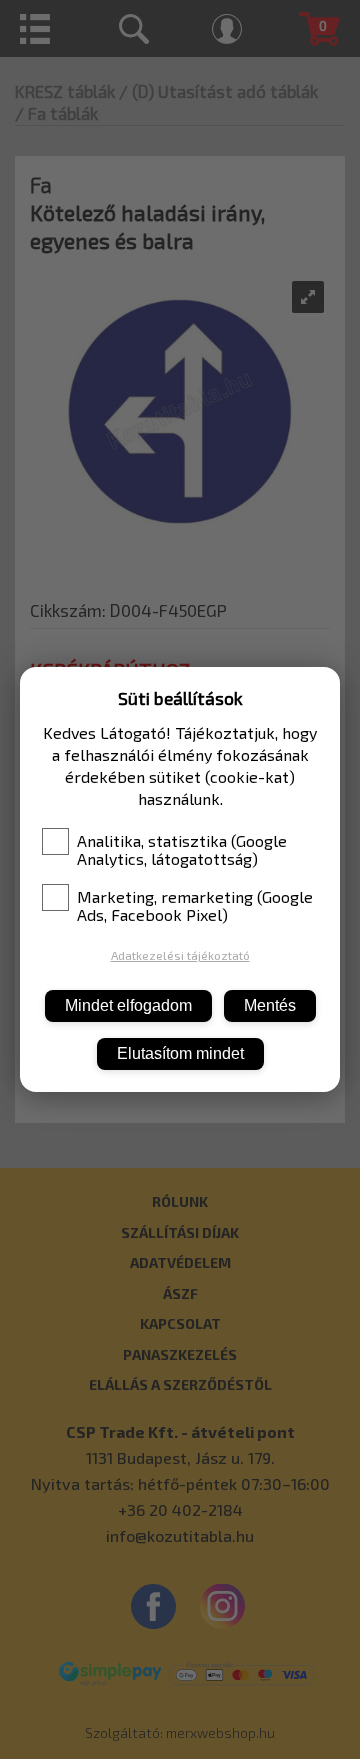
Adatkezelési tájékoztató (180, 955)
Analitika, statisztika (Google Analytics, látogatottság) (182, 850)
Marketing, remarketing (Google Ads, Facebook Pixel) (195, 906)
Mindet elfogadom (128, 1005)
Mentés (270, 1005)
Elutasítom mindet (180, 1053)
